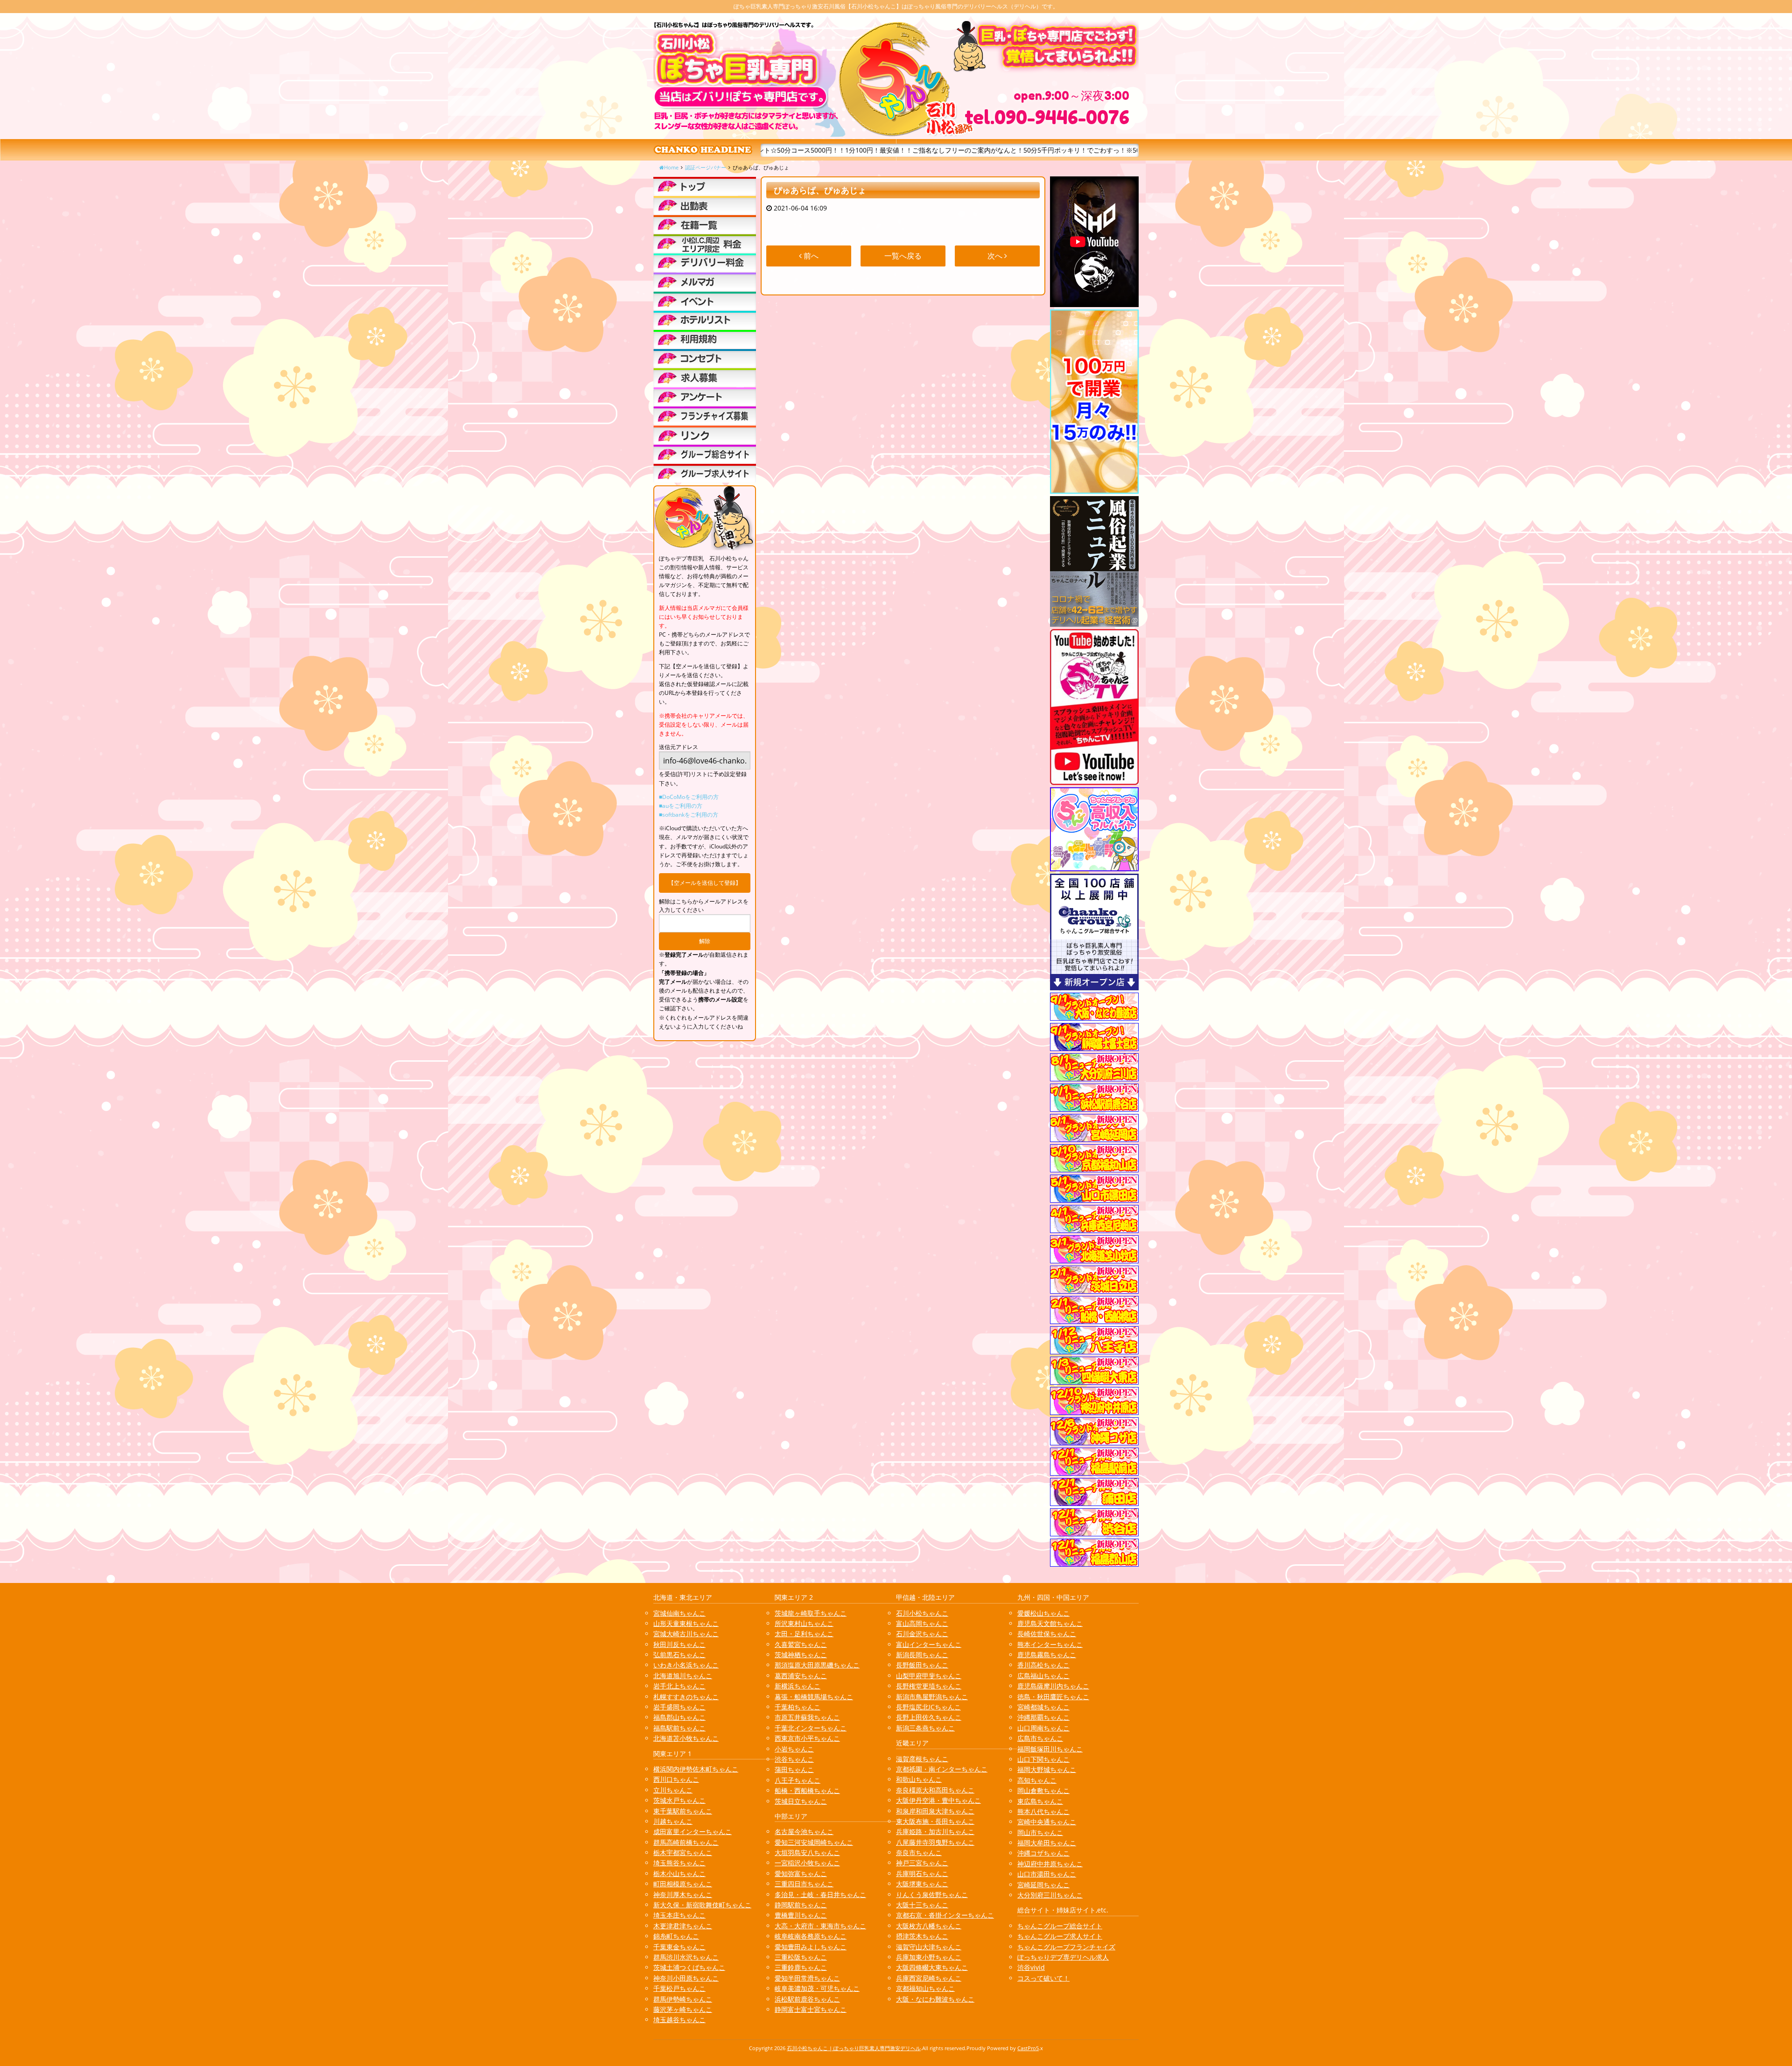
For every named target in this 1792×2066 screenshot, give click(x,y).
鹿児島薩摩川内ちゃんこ (1053, 1686)
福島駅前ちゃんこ (679, 1728)
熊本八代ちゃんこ (1043, 1811)
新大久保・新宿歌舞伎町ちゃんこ (702, 1905)
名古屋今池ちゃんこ (804, 1831)
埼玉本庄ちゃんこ (679, 1915)
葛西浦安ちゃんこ (801, 1676)
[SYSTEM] (705, 244)
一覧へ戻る (903, 256)
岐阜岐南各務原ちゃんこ (811, 1936)
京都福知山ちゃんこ (925, 1988)
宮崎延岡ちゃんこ (1043, 1885)
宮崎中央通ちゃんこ (1047, 1822)
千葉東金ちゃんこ (679, 1947)
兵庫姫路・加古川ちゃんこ (935, 1831)
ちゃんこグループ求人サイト (1060, 1936)
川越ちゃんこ (673, 1821)
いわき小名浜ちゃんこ (686, 1665)
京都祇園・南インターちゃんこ (942, 1769)
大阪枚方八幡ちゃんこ (929, 1926)
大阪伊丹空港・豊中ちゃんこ (938, 1800)
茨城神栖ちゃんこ (801, 1655)
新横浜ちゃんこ (798, 1686)
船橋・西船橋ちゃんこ (807, 1790)
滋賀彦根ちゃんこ (922, 1759)
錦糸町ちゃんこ (676, 1936)
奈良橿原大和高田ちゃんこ (935, 1790)
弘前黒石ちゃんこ (679, 1655)
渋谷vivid (1031, 1967)
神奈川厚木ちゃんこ (683, 1894)
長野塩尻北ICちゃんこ (928, 1707)
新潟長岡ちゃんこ (922, 1655)
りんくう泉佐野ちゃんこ (932, 1894)
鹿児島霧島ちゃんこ (1047, 1655)
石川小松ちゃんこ (922, 1613)
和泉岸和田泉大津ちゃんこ (935, 1811)
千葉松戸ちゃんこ (679, 1988)
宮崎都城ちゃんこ (1043, 1707)
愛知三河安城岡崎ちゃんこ (814, 1842)
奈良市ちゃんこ (919, 1852)
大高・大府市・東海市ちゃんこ (820, 1926)
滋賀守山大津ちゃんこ (929, 1947)
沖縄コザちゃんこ (1043, 1853)
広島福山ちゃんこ (1043, 1676)
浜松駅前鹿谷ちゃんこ (807, 1999)
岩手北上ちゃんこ (679, 1686)
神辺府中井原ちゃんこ (1050, 1864)
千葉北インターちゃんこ (811, 1728)
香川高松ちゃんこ (1043, 1665)
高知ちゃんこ (1037, 1780)
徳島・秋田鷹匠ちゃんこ (1053, 1697)
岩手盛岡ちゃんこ (679, 1707)
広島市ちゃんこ (1040, 1738)
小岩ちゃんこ (794, 1749)
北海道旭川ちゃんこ (683, 1676)
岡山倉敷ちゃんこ (1043, 1790)
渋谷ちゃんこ (794, 1759)
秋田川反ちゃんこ (679, 1644)
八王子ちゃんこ (798, 1780)
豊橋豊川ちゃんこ (801, 1915)
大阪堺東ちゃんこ (922, 1884)
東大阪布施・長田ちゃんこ (935, 1821)
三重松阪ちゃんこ (801, 1957)
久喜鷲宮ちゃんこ (801, 1644)
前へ (810, 256)
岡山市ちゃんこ (1040, 1832)
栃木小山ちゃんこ (679, 1873)
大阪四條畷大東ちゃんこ (932, 1967)
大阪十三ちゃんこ (922, 1905)
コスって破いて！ (1043, 1978)
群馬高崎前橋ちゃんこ (686, 1842)
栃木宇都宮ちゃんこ (683, 1852)
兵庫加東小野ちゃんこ (929, 1957)
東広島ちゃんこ (1040, 1801)
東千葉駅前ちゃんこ (683, 1811)
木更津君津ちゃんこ (683, 1926)
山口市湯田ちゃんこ (1047, 1874)
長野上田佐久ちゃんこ (929, 1717)
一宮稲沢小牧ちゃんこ (807, 1863)
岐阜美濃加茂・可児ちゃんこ (817, 1988)
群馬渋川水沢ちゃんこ (686, 1957)
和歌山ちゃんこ (919, 1779)
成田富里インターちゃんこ (693, 1831)
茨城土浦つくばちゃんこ (689, 1967)
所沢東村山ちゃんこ (804, 1623)
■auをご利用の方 (681, 806)
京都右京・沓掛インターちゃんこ (945, 1915)
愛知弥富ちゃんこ (801, 1873)
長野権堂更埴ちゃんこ (929, 1686)
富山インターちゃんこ (929, 1644)
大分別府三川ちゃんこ (1050, 1895)
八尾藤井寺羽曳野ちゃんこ (935, 1842)
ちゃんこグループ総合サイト (1060, 1926)
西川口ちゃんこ (676, 1779)
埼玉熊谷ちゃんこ (679, 1863)
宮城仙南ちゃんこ (679, 1613)
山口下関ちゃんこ (1043, 1759)
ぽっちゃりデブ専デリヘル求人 (1063, 1957)
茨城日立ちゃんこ (801, 1801)
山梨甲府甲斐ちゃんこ (929, 1676)
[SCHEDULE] (705, 205)
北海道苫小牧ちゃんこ (686, 1738)
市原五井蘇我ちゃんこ (807, 1717)
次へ (996, 256)
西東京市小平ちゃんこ (807, 1738)
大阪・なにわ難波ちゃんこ (935, 1999)
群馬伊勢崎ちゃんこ (683, 1999)
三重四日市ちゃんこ (804, 1884)
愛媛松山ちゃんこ (1043, 1613)
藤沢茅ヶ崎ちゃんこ (683, 2009)
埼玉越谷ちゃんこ (679, 2020)
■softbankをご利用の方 (689, 815)
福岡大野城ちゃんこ (1047, 1769)
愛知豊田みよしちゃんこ (811, 1947)
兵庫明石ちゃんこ (922, 1873)
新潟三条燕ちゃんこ (925, 1728)
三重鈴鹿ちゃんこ (801, 1967)
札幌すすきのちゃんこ (686, 1697)
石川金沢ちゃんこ (922, 1634)
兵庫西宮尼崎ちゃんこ (929, 1978)
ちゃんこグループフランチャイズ (1066, 1947)
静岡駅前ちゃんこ (801, 1905)
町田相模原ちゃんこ (683, 1884)
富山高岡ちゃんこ (922, 1623)
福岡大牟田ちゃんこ (1047, 1843)
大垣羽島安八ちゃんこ (807, 1852)
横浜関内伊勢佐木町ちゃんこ (696, 1769)
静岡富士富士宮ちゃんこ (811, 2009)
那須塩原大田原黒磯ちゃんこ (817, 1665)
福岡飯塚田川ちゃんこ (1050, 1749)
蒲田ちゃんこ (794, 1769)
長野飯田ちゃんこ (922, 1665)
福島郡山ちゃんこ (679, 1717)
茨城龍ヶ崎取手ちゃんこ (811, 1613)
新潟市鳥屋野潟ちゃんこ (932, 1697)
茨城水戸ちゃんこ (679, 1800)
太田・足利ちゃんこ (804, 1634)
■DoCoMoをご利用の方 (689, 797)
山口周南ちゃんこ (1043, 1728)
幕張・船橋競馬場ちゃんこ (814, 1697)
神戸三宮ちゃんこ (922, 1863)
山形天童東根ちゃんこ (686, 1623)
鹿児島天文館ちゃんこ (1050, 1623)
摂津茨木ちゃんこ (922, 1936)
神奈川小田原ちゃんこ (686, 1978)
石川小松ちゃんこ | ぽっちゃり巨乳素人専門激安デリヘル (854, 2048)
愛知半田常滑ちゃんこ (807, 1978)
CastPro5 (1028, 2048)
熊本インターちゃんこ (1050, 1644)
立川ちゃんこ (673, 1790)
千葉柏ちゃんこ (798, 1707)
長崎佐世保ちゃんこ (1047, 1634)
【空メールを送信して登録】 (705, 883)
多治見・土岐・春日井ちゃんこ (820, 1894)
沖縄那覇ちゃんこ (1043, 1717)
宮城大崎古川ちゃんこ (686, 1634)
